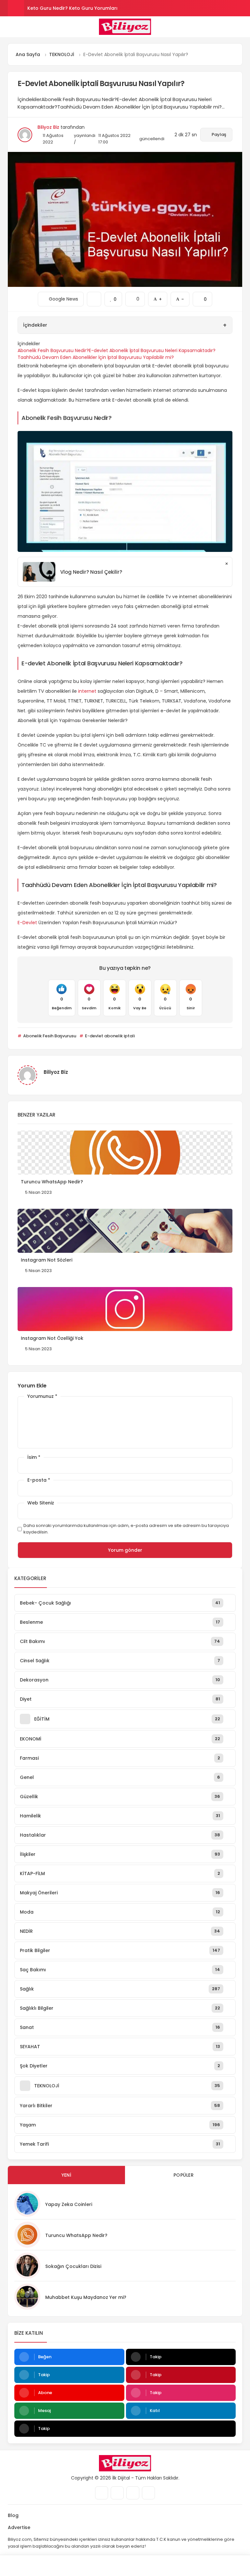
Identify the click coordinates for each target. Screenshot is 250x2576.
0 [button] (135, 297)
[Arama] (240, 27)
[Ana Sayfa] (156, 2566)
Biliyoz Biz (48, 127)
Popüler (184, 2175)
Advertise (19, 2527)
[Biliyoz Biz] (125, 27)
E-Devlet (27, 923)
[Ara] (31, 2566)
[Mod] (219, 2566)
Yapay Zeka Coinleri (69, 2204)
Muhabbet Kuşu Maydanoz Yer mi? (86, 2297)
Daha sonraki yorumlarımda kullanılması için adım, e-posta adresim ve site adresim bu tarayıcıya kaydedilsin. (126, 1529)
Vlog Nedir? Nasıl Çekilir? (91, 572)
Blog (13, 2515)
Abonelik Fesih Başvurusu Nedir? (53, 350)
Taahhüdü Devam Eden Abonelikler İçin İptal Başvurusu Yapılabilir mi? (96, 357)
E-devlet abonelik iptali (109, 1036)
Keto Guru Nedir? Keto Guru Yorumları (72, 8)
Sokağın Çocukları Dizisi (73, 2266)
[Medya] (102, 2493)
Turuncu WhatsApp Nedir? (76, 2235)
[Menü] (10, 26)
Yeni (66, 2175)
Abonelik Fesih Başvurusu (49, 1036)
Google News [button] (61, 297)
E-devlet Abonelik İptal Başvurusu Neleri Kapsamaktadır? (152, 350)
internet (87, 691)
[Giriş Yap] (94, 2566)
